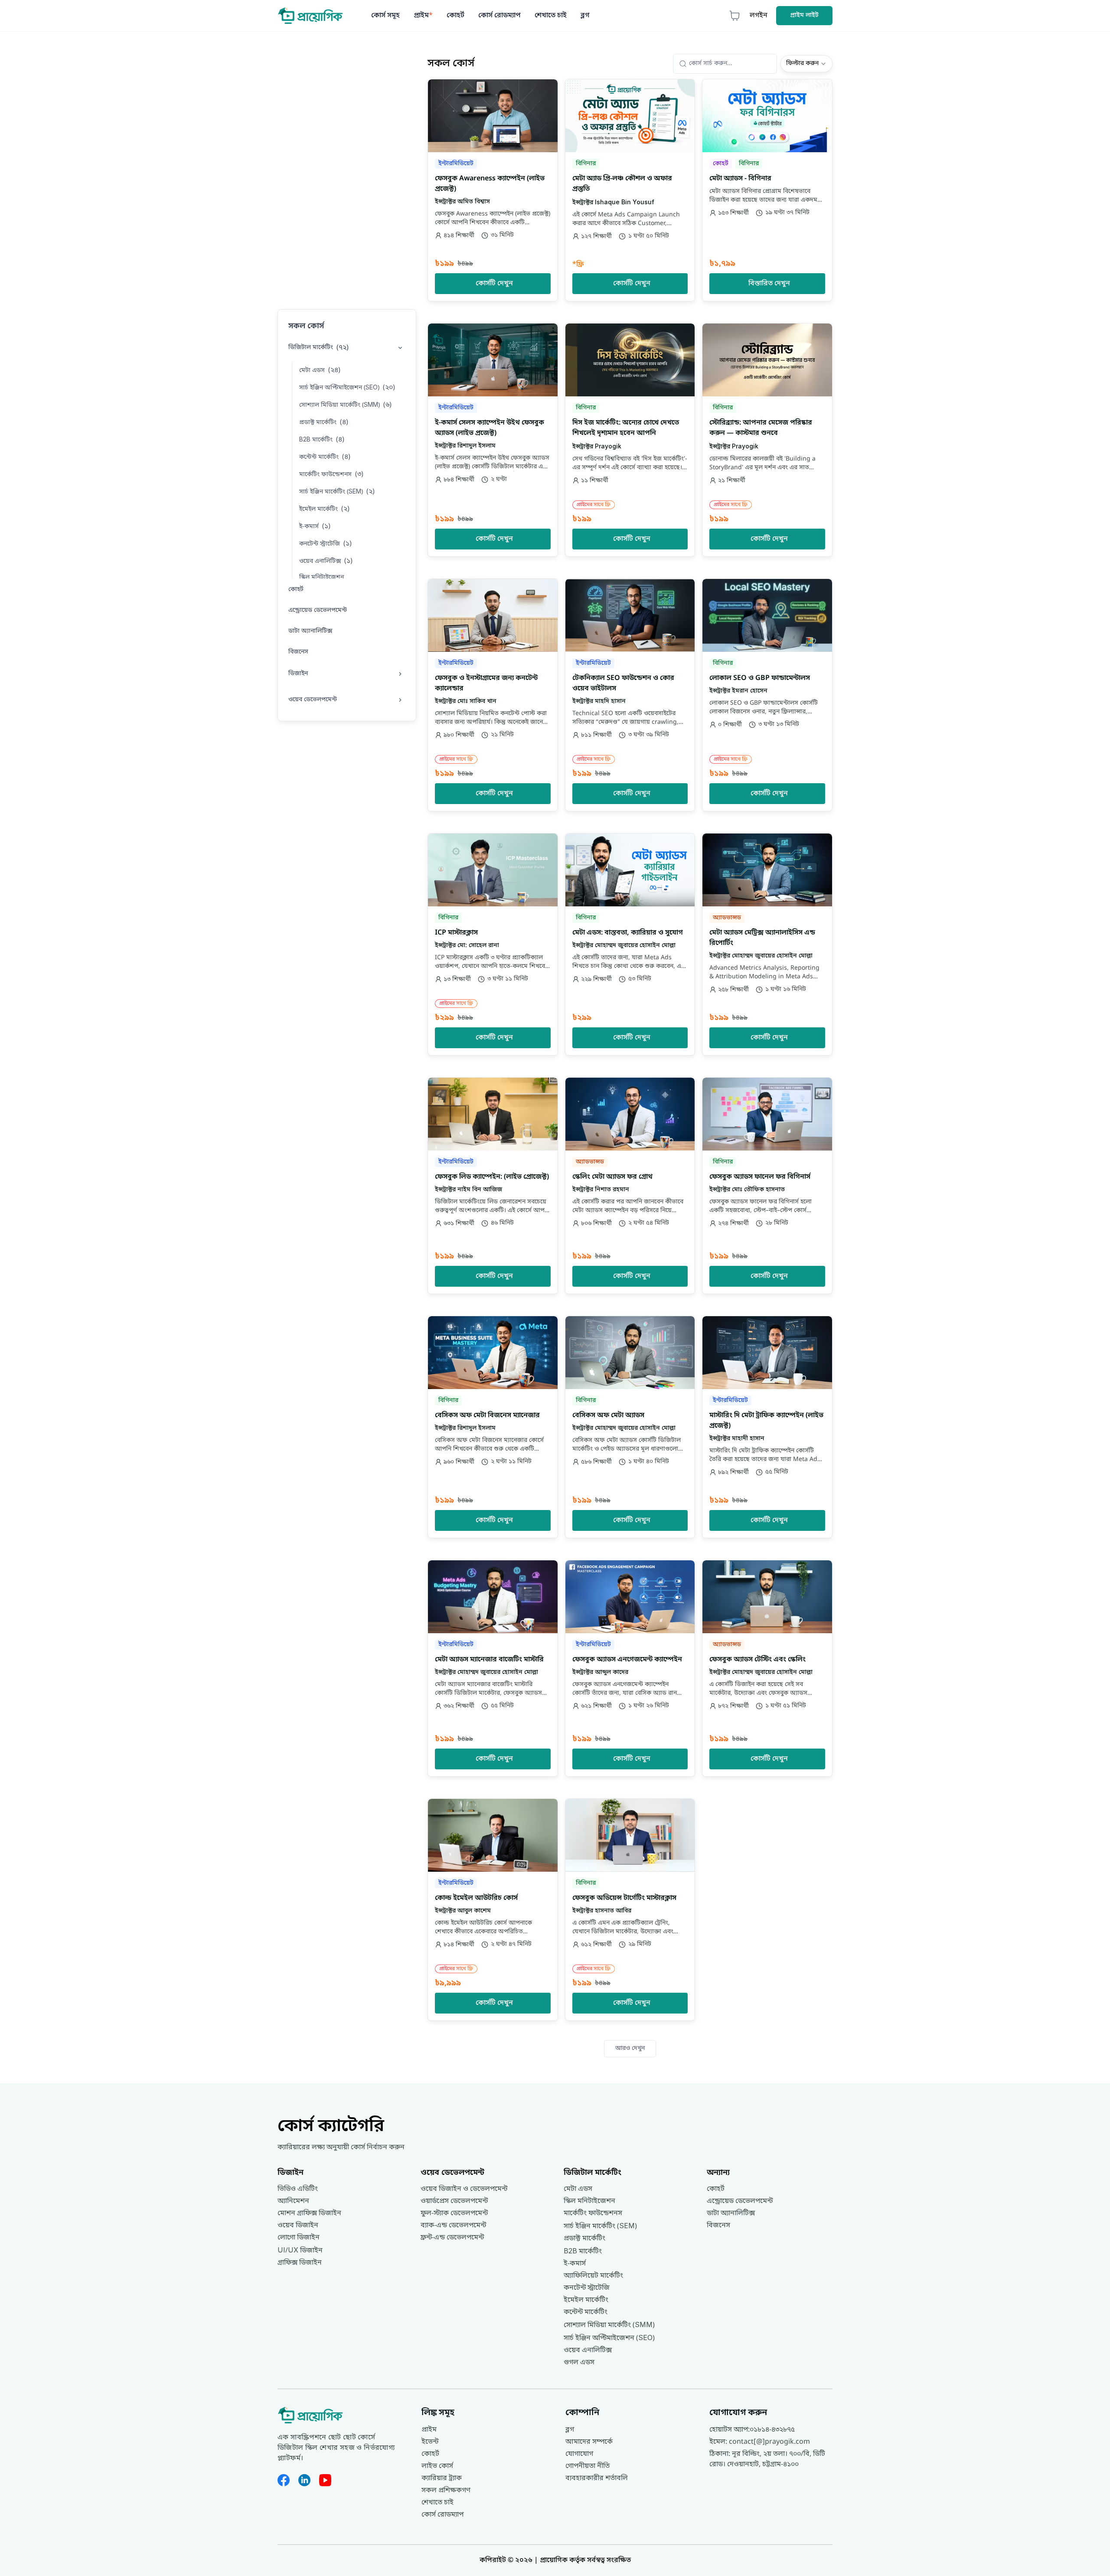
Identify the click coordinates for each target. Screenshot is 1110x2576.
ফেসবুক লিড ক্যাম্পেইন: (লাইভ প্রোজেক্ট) (492, 1177)
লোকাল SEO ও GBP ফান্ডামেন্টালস (760, 678)
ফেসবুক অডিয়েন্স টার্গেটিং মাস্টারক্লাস (624, 1898)
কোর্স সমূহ (385, 16)
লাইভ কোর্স (437, 2466)
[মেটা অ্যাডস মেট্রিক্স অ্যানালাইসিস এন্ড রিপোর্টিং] (767, 944)
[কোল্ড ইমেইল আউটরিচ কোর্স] (493, 1910)
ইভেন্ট (430, 2442)
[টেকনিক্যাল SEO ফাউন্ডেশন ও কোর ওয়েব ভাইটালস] (630, 695)
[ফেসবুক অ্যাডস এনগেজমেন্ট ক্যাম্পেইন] (630, 1668)
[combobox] (806, 64)
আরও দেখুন (630, 2048)
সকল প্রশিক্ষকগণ (446, 2491)
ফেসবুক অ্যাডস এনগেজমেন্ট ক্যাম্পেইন (627, 1660)
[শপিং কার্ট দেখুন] (735, 16)
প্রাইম (423, 16)
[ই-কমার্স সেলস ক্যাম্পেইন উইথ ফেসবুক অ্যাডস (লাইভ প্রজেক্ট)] (493, 440)
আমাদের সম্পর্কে (589, 2442)
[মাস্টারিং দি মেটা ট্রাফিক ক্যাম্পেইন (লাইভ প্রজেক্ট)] (767, 1427)
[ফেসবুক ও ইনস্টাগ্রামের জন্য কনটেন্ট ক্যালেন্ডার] (493, 695)
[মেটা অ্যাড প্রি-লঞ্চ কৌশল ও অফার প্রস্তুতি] (630, 190)
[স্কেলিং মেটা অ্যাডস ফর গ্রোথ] (630, 1186)
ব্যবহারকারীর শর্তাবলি (597, 2478)
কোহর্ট (455, 16)
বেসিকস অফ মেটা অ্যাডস (608, 1415)
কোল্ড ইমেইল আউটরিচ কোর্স (476, 1898)
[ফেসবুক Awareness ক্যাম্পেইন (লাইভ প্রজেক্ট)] (493, 190)
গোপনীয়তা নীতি (588, 2466)
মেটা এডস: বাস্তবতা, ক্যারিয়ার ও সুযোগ (628, 933)
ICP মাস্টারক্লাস (456, 933)
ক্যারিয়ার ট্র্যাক (442, 2478)
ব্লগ (585, 16)
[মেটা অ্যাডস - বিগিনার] (767, 190)
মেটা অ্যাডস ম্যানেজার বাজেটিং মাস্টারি (489, 1660)
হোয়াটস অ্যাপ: (752, 2430)
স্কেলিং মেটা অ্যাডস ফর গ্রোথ (612, 1177)
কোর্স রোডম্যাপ (499, 16)
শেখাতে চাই (551, 16)
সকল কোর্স (306, 326)
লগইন (759, 16)
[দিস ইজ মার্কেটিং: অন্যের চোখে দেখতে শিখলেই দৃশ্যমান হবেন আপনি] (630, 440)
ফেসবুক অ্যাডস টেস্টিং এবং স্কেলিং (757, 1660)
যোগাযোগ (579, 2454)
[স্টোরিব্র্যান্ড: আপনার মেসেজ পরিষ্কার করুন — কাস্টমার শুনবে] (767, 440)
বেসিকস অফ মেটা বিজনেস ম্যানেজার (487, 1415)
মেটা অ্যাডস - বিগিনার (740, 179)
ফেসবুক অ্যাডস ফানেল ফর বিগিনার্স (760, 1177)
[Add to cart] (546, 91)
